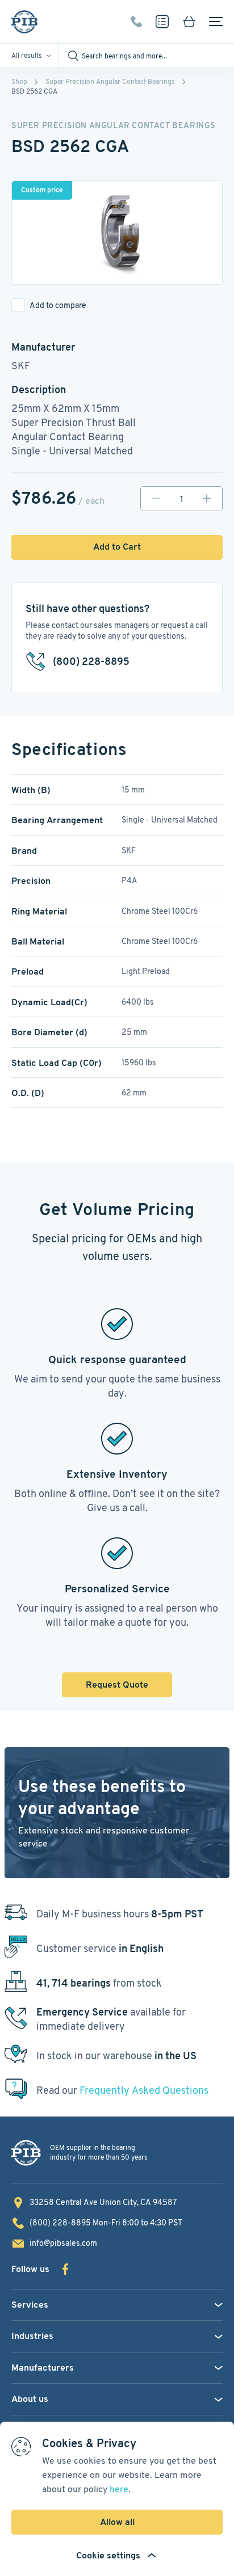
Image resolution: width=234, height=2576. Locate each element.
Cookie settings (108, 2555)
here (119, 2489)
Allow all (117, 2522)
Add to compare (58, 305)
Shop (19, 81)
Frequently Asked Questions (144, 2090)
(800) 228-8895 (136, 22)
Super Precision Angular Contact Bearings (110, 81)
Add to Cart (117, 547)
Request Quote (117, 1685)
